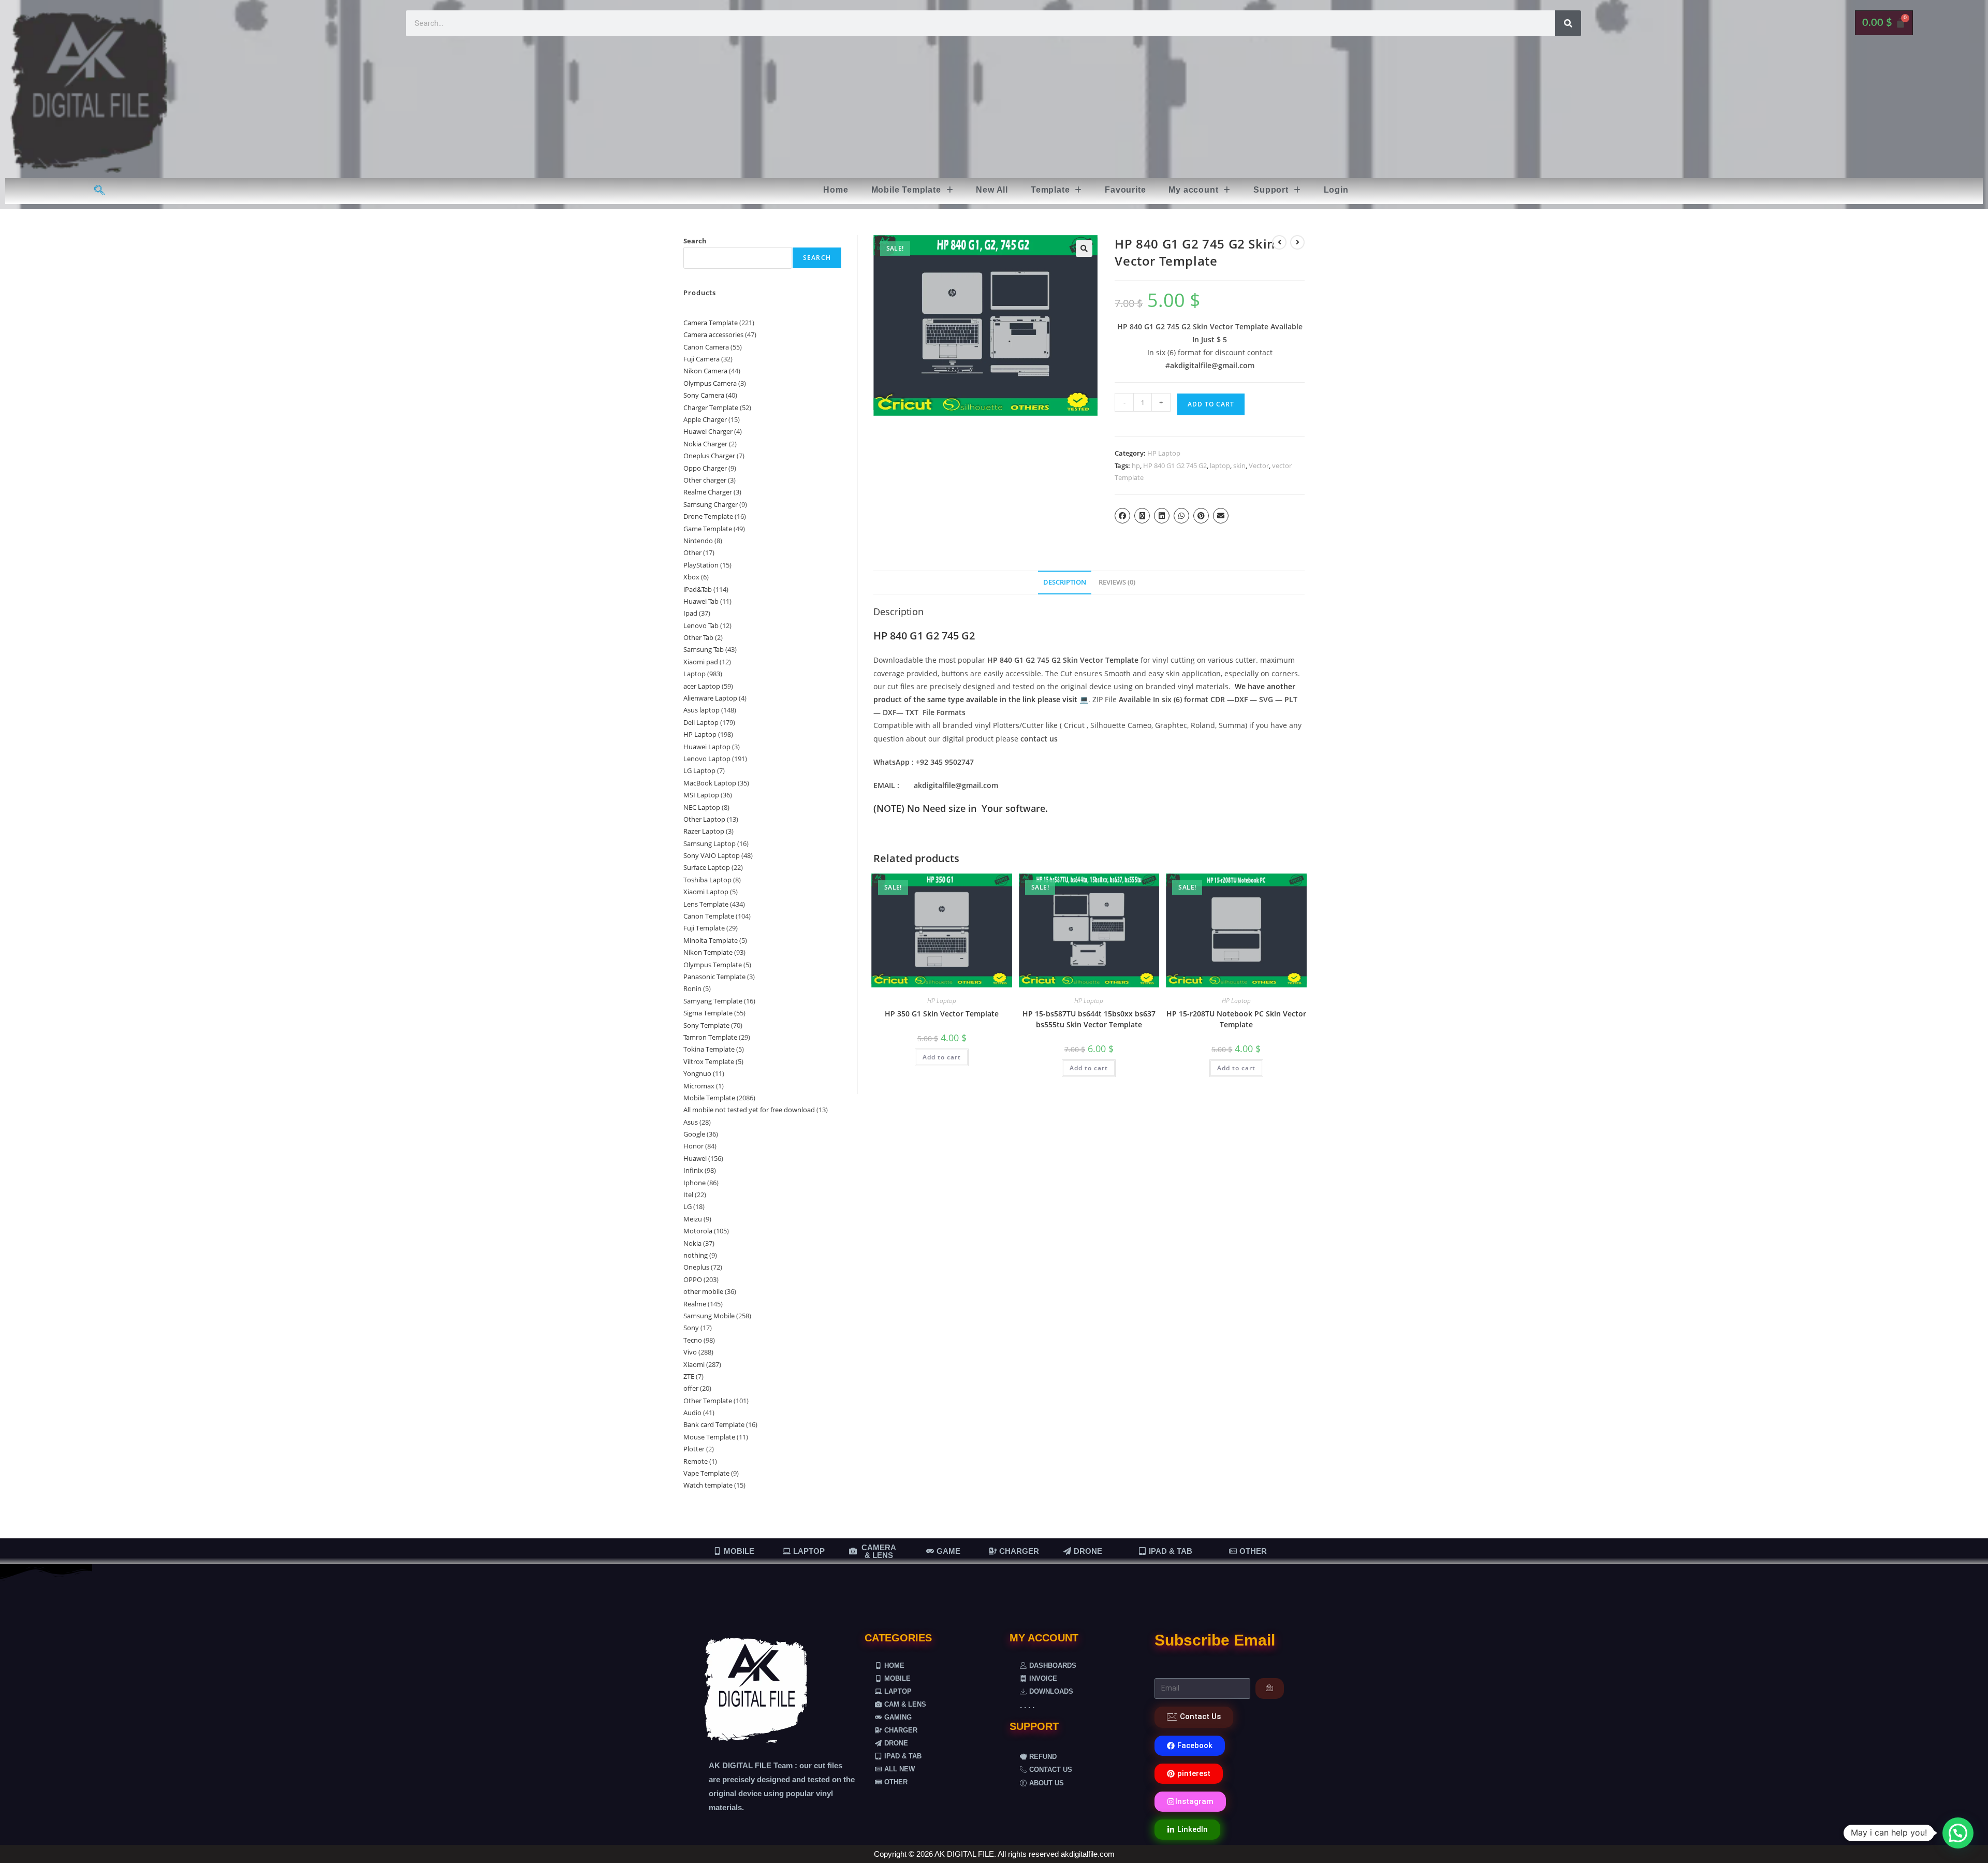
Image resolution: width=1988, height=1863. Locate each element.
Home (836, 190)
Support (1271, 190)
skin (1239, 465)
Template (1050, 190)
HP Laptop (1164, 453)
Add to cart (1211, 404)
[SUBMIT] (1270, 1689)
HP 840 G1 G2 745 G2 (1175, 465)
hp (1136, 465)
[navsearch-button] (100, 191)
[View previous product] (1279, 242)
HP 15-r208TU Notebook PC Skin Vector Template (1236, 1019)
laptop (1220, 465)
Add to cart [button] (942, 1057)
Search (695, 241)
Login (1336, 190)
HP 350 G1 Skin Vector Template (942, 1014)
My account (1193, 190)
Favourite (1125, 190)
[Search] (1568, 23)
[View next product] (1297, 242)
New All (992, 190)
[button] (912, 190)
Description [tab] (1065, 582)
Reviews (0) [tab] (1117, 582)
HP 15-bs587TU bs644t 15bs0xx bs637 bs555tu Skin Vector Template (1089, 1019)
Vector (1259, 465)
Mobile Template (906, 190)
